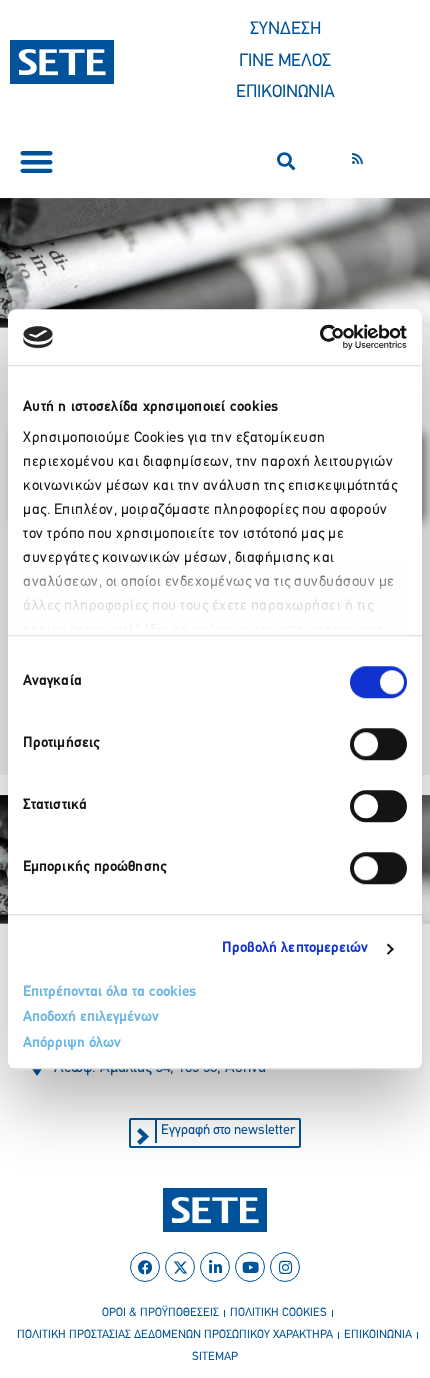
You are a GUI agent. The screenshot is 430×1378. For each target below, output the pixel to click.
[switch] (378, 744)
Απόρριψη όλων (72, 1043)
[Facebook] (145, 1267)
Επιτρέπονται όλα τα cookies (109, 992)
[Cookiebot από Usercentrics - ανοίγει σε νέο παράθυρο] (319, 337)
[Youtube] (250, 1267)
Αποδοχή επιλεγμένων (91, 1017)
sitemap (215, 1357)
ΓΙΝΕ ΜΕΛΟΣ (285, 62)
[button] (36, 161)
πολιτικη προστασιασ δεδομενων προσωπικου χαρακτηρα (175, 1335)
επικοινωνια (378, 1335)
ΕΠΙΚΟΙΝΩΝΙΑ (285, 93)
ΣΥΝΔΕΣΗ (285, 30)
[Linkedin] (215, 1267)
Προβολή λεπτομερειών (295, 948)
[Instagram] (285, 1267)
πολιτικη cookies (278, 1313)
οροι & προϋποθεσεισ (160, 1313)
